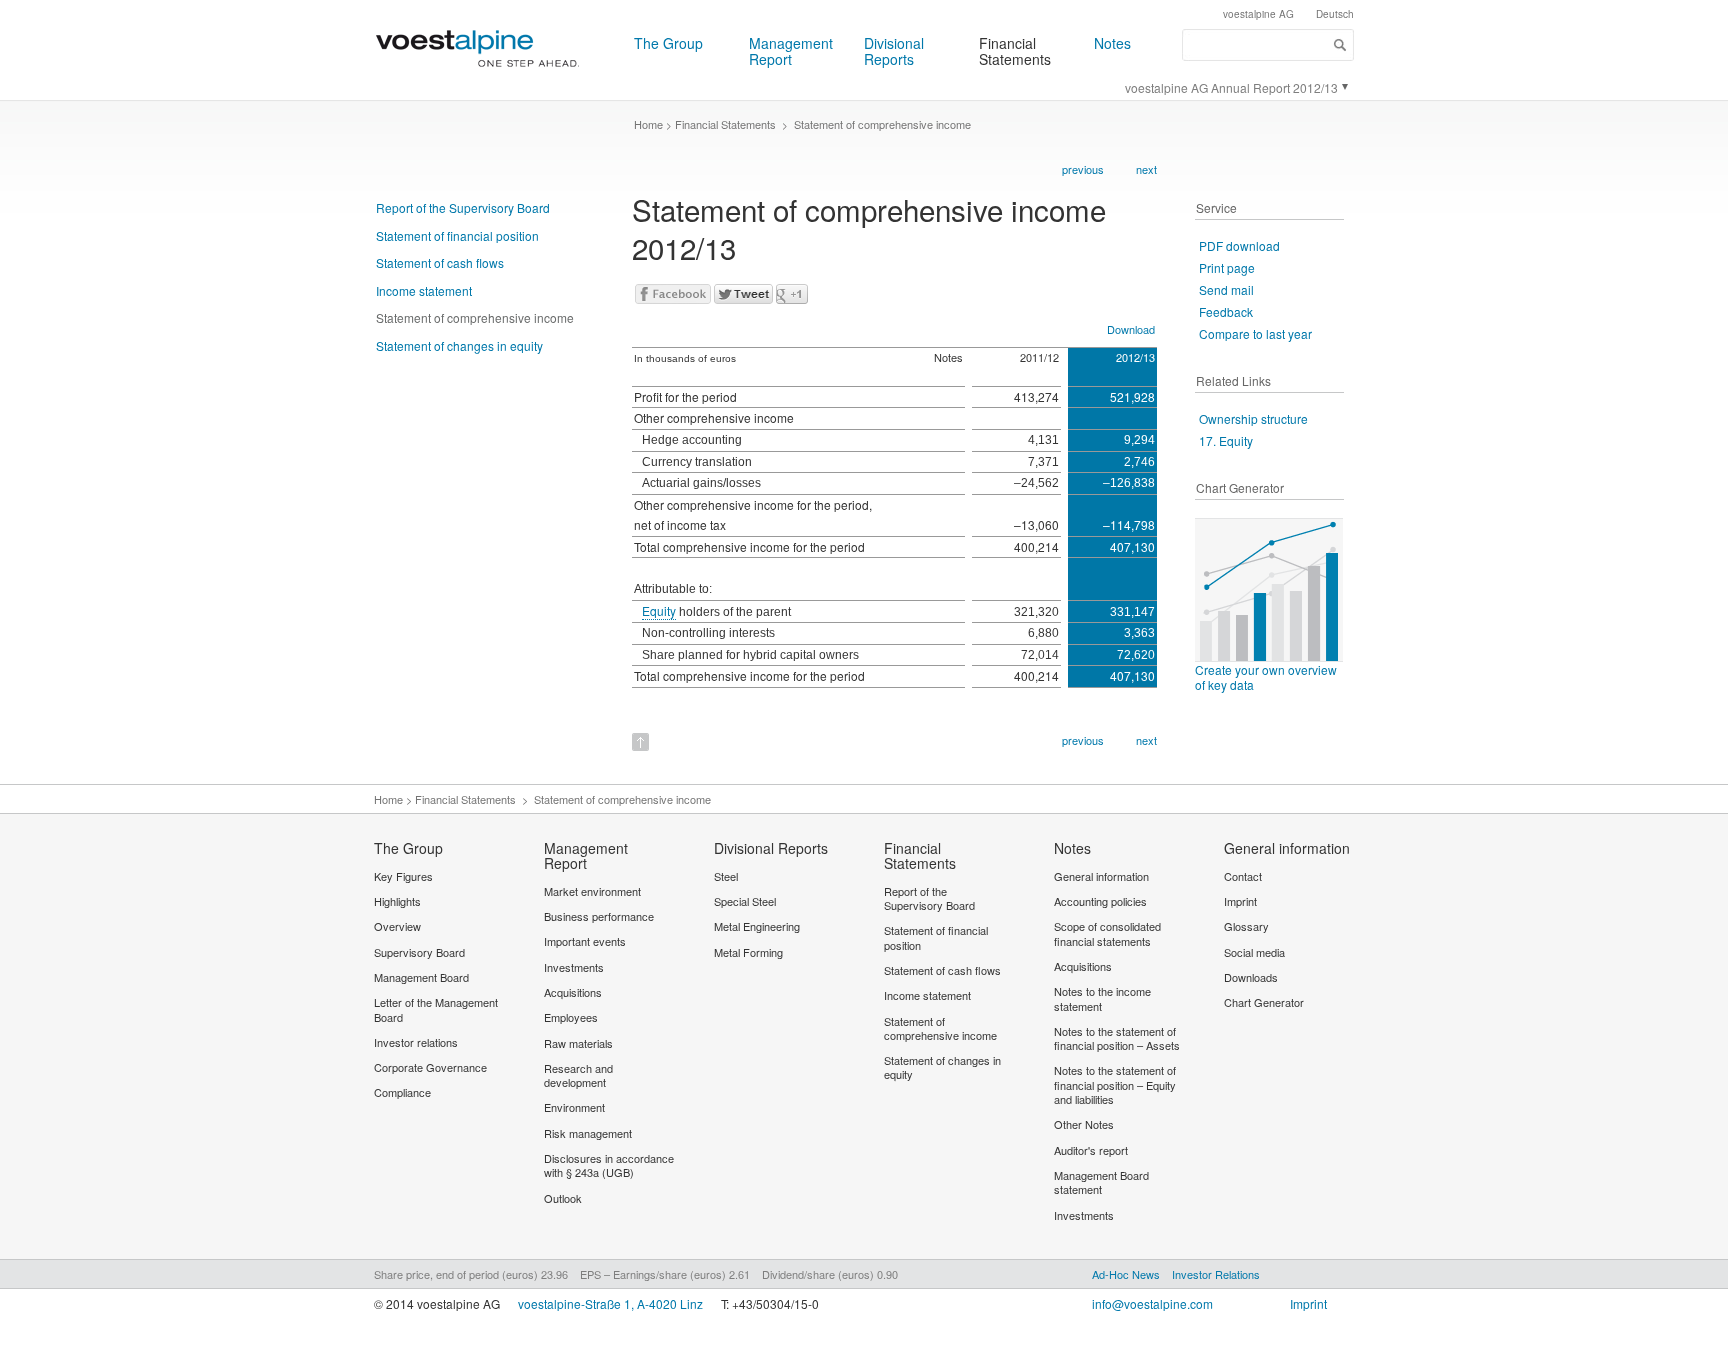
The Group (668, 43)
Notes (1112, 43)
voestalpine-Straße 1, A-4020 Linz (610, 1303)
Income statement (424, 290)
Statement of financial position (457, 235)
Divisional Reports (894, 51)
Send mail (1226, 289)
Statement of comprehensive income (475, 317)
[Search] (1340, 45)
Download (1131, 329)
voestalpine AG (1258, 14)
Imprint (1308, 1303)
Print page (1227, 267)
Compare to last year (1255, 333)
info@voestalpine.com (1152, 1303)
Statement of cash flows (440, 262)
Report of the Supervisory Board (463, 207)
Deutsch (1335, 14)
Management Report (791, 51)
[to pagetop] (640, 735)
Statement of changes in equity (459, 345)
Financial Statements (1015, 51)
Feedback (1226, 311)
